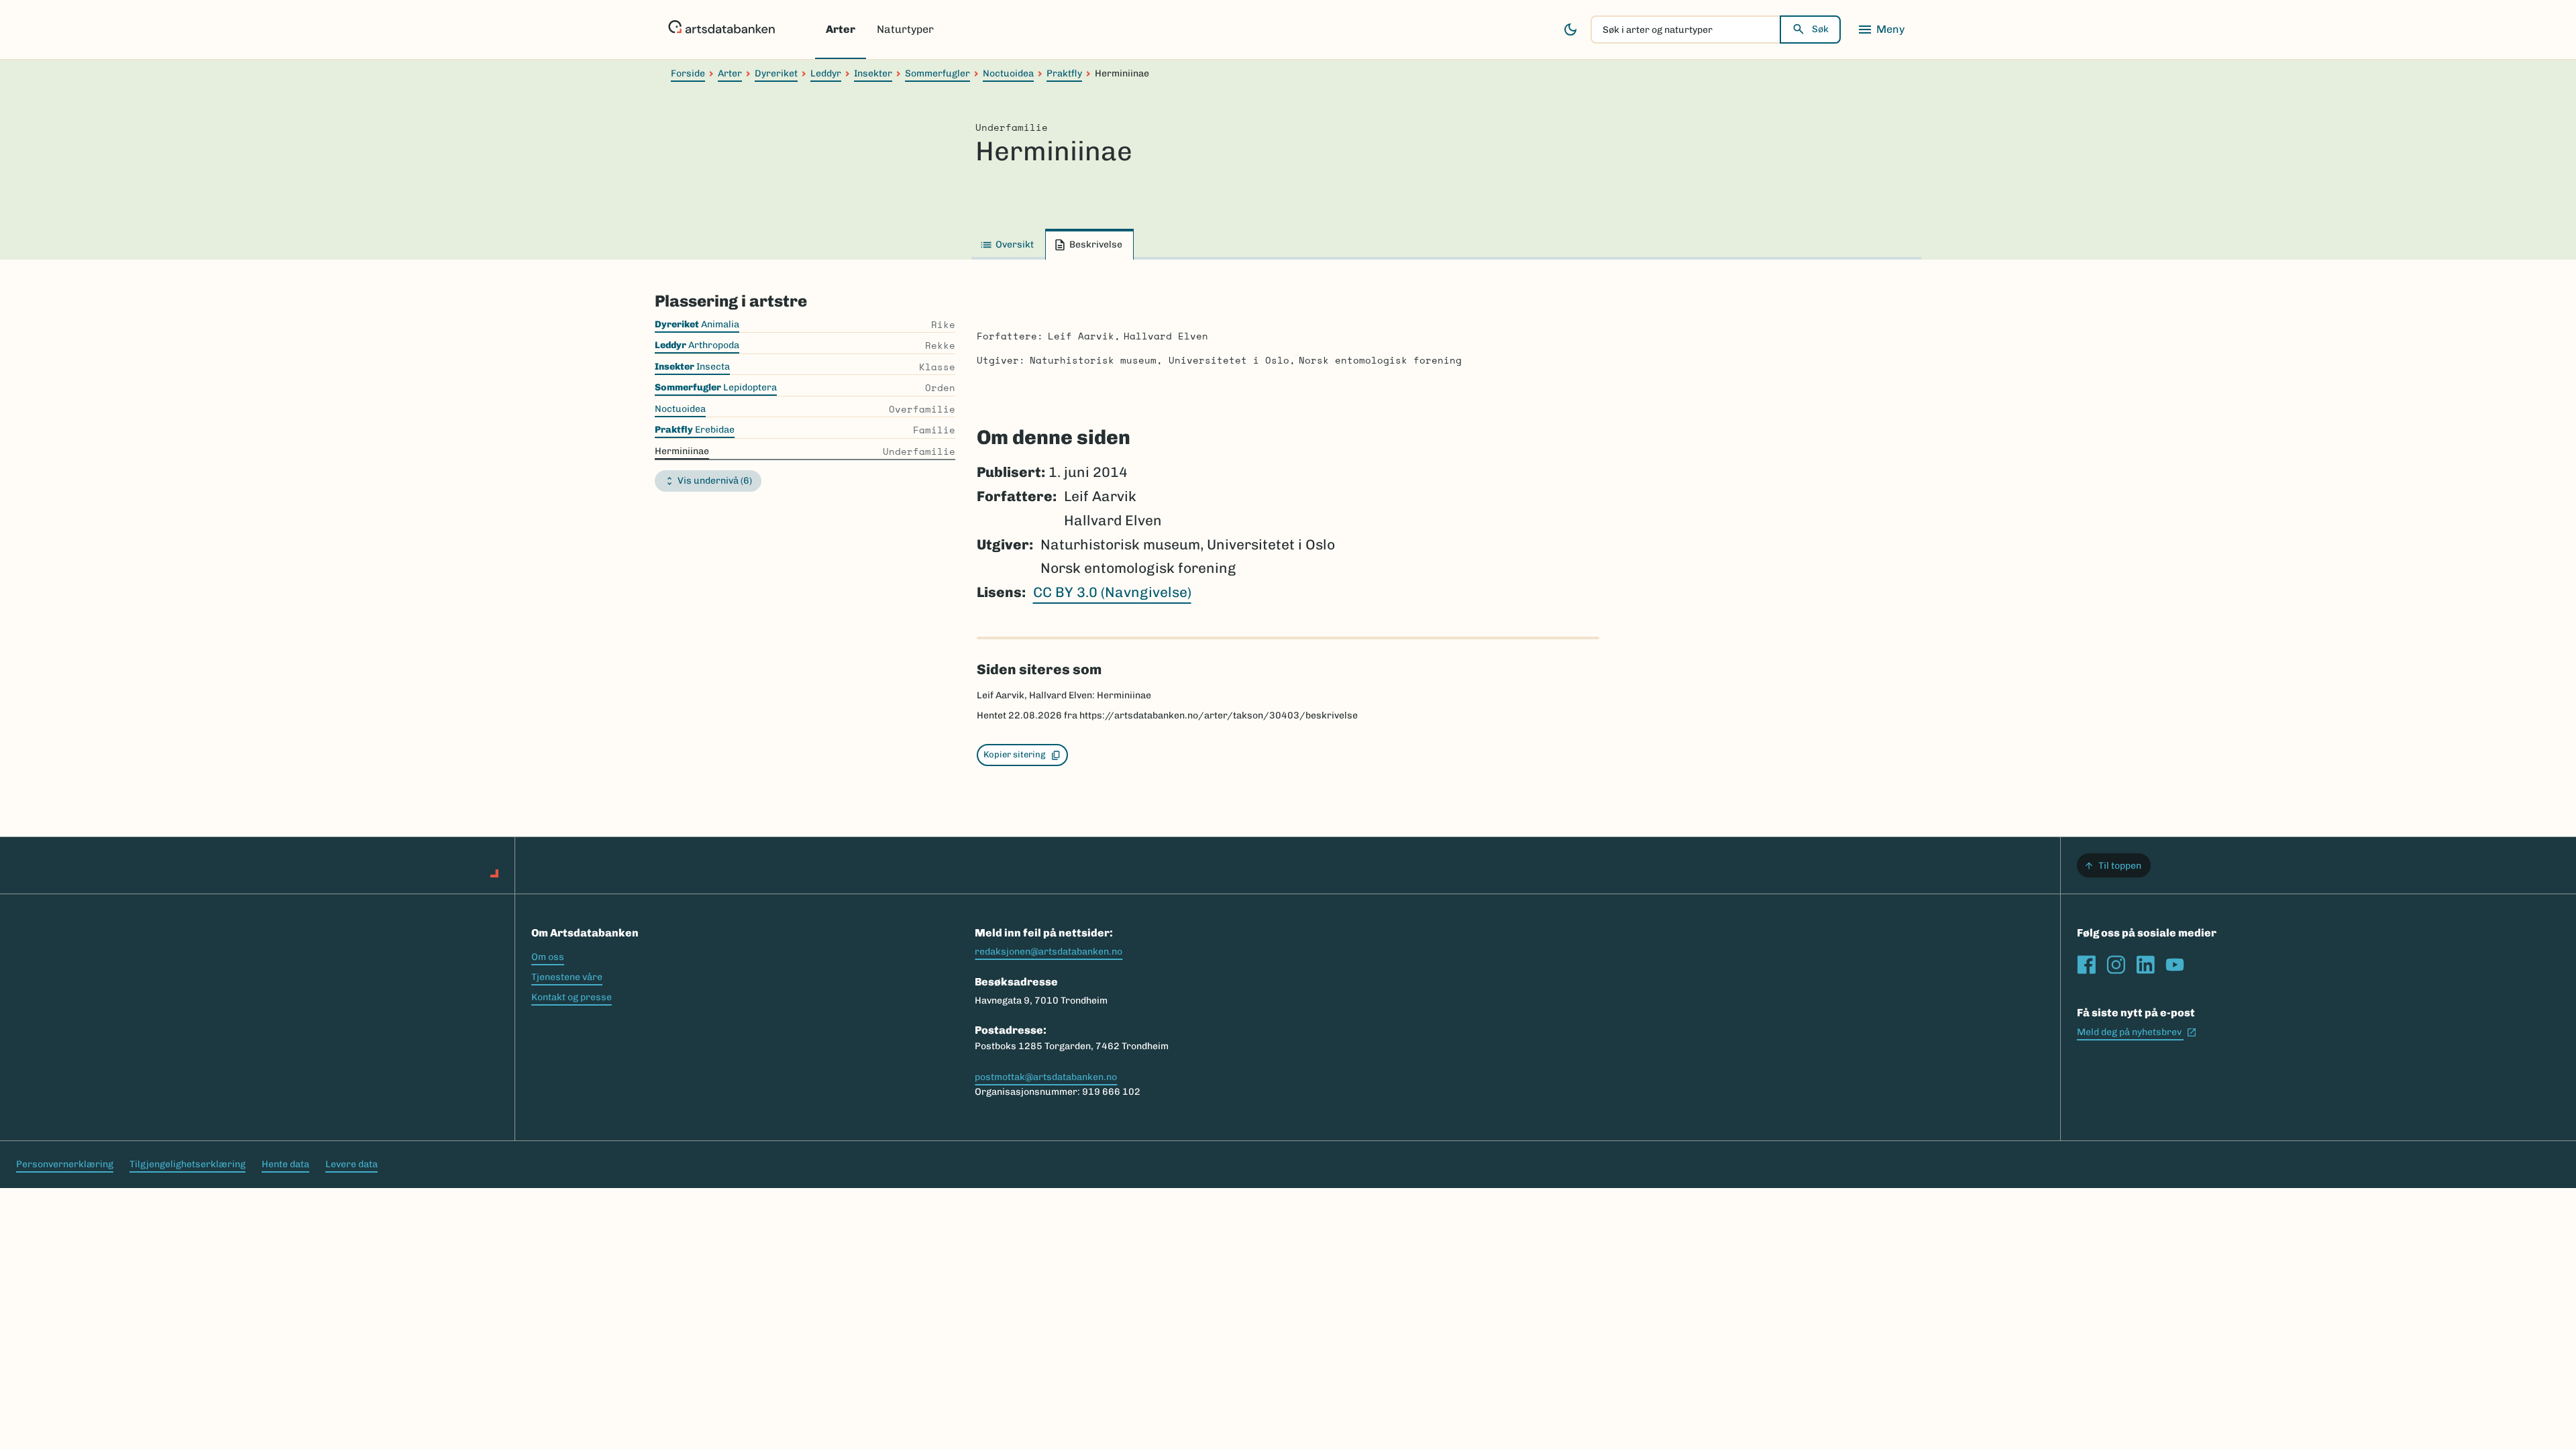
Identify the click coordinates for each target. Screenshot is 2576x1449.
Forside (688, 73)
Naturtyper (905, 29)
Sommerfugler (937, 73)
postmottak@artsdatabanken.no (1046, 1077)
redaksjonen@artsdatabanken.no (1049, 952)
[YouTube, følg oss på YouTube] (2175, 965)
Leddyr (826, 73)
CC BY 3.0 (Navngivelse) (1112, 592)
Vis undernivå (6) (715, 481)
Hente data (285, 1164)
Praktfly (1064, 73)
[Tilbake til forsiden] (721, 30)
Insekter (873, 73)
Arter (841, 29)
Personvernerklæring (65, 1164)
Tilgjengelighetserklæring (187, 1164)
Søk (1820, 29)
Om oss (548, 957)
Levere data (352, 1164)
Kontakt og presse (572, 997)
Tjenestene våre (567, 977)
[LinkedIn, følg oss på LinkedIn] (2145, 965)
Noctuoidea (1008, 73)
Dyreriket (776, 73)
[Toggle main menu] (1881, 30)
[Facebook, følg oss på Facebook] (2086, 965)
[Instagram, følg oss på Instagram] (2116, 965)
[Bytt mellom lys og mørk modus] (1570, 30)
